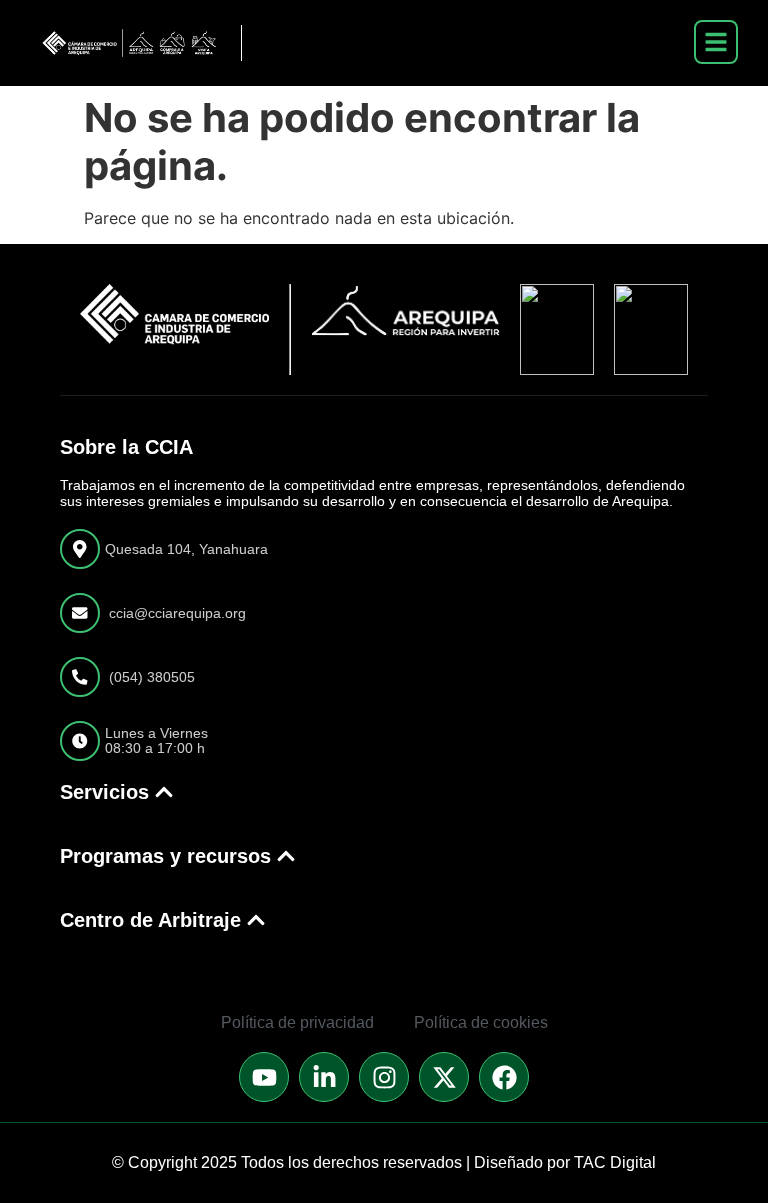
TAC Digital (615, 1162)
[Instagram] (384, 1077)
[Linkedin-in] (324, 1077)
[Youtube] (264, 1077)
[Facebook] (504, 1077)
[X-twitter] (444, 1077)
